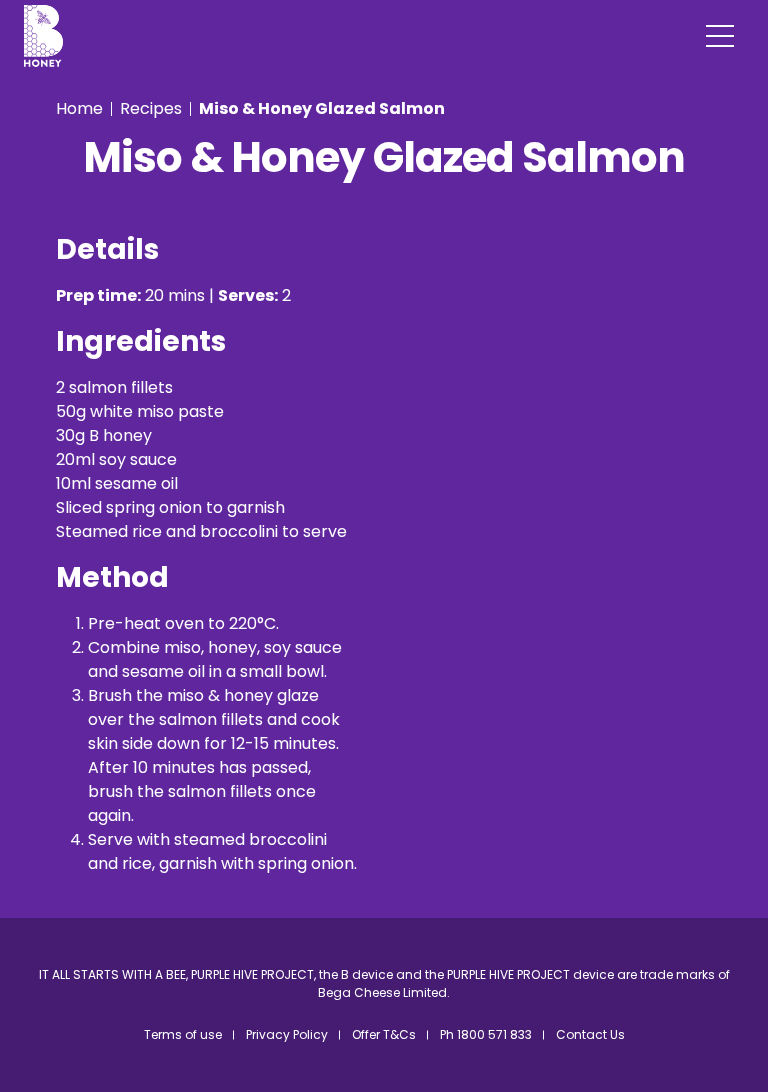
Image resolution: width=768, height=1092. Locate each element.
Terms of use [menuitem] (183, 1034)
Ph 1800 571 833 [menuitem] (486, 1034)
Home (79, 108)
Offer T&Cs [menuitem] (384, 1034)
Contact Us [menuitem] (590, 1034)
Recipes (151, 108)
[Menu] (720, 36)
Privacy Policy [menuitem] (287, 1034)
